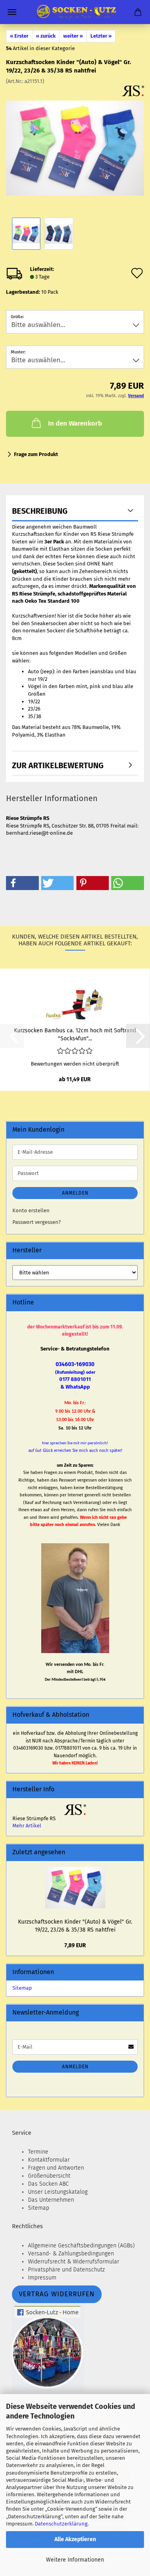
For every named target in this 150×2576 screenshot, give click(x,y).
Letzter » (101, 36)
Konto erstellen (31, 1210)
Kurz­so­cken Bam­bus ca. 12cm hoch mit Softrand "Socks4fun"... (75, 1034)
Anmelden (75, 1193)
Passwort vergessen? (37, 1222)
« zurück (46, 36)
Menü (12, 12)
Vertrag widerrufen (57, 2294)
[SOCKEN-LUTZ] (75, 12)
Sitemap (22, 1988)
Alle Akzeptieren (75, 2539)
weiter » (73, 36)
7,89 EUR (75, 1945)
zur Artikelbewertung (58, 765)
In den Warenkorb (75, 423)
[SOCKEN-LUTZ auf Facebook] (48, 2347)
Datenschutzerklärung (61, 2524)
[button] (22, 883)
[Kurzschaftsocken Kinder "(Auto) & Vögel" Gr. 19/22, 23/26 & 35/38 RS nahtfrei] (75, 145)
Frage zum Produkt (36, 454)
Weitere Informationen (75, 2560)
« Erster (19, 36)
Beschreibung (40, 511)
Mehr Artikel (27, 1826)
